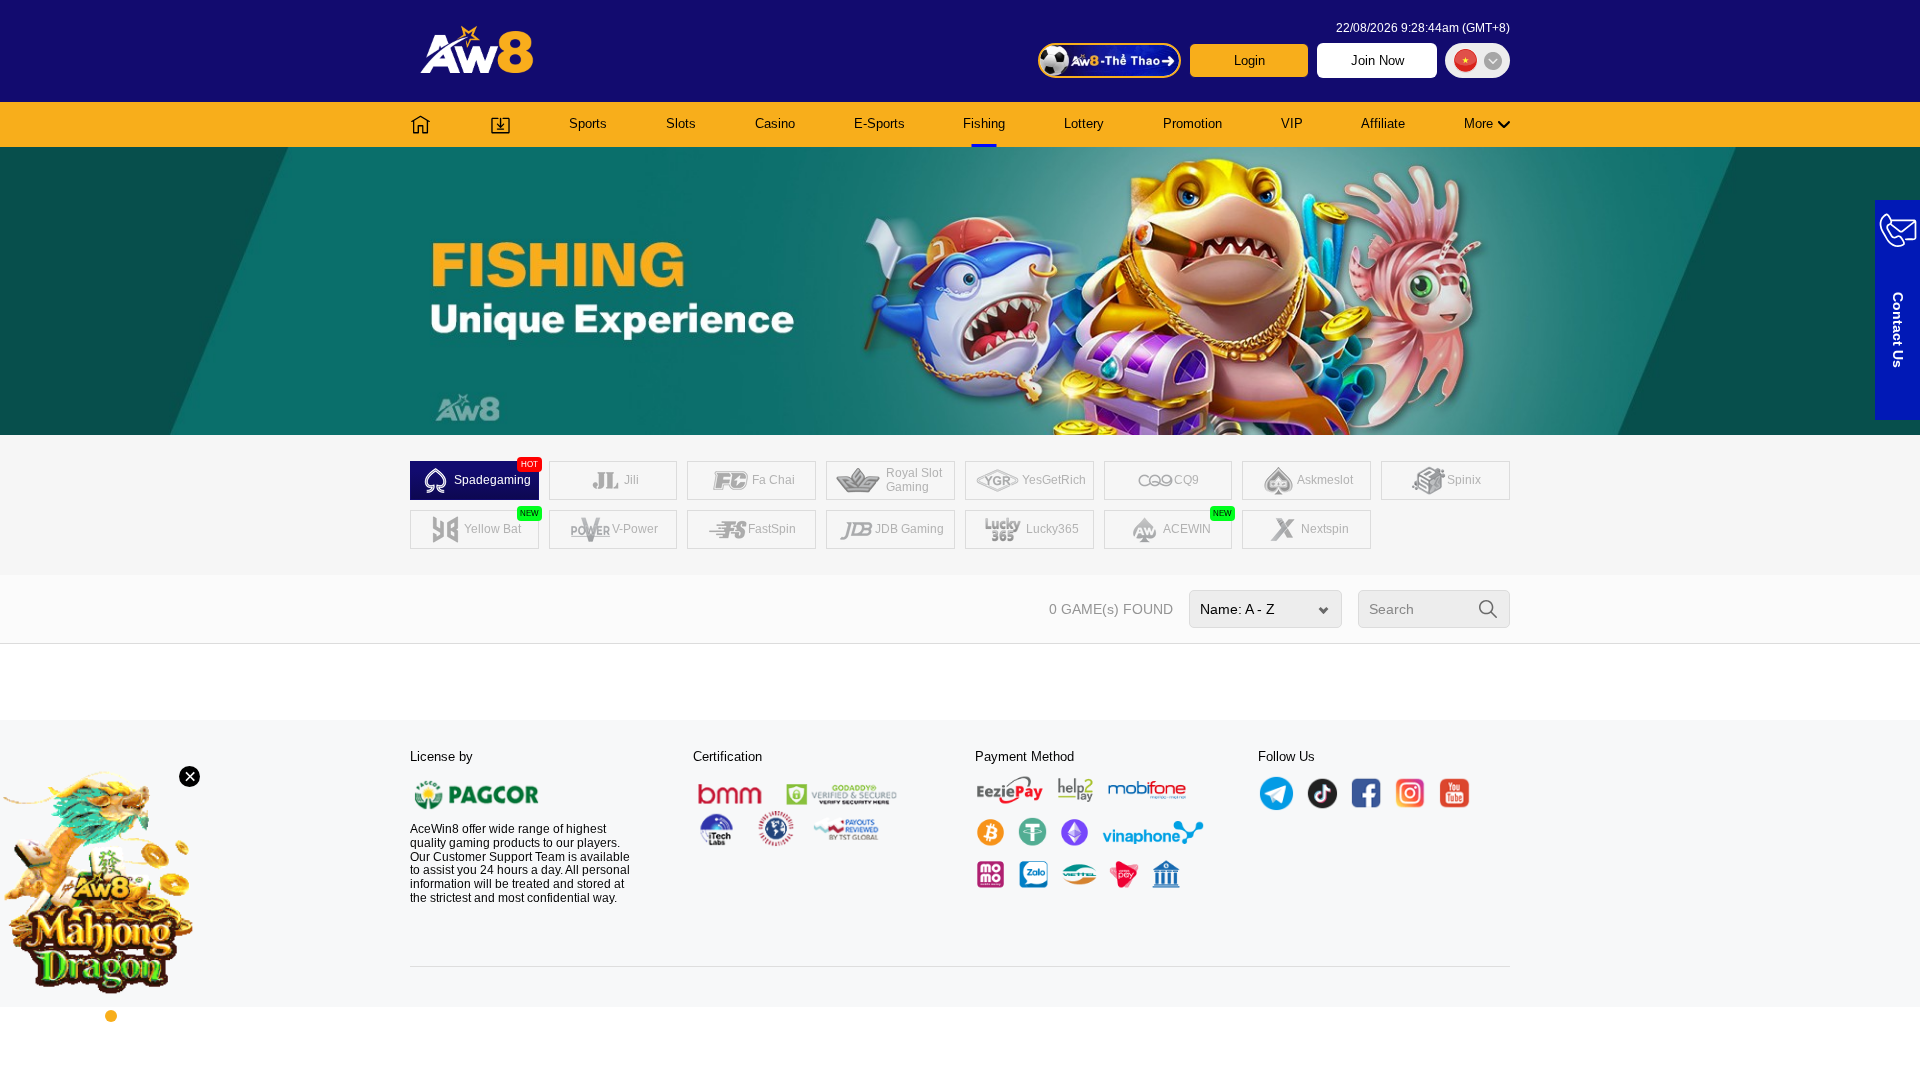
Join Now (1377, 60)
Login (1249, 60)
